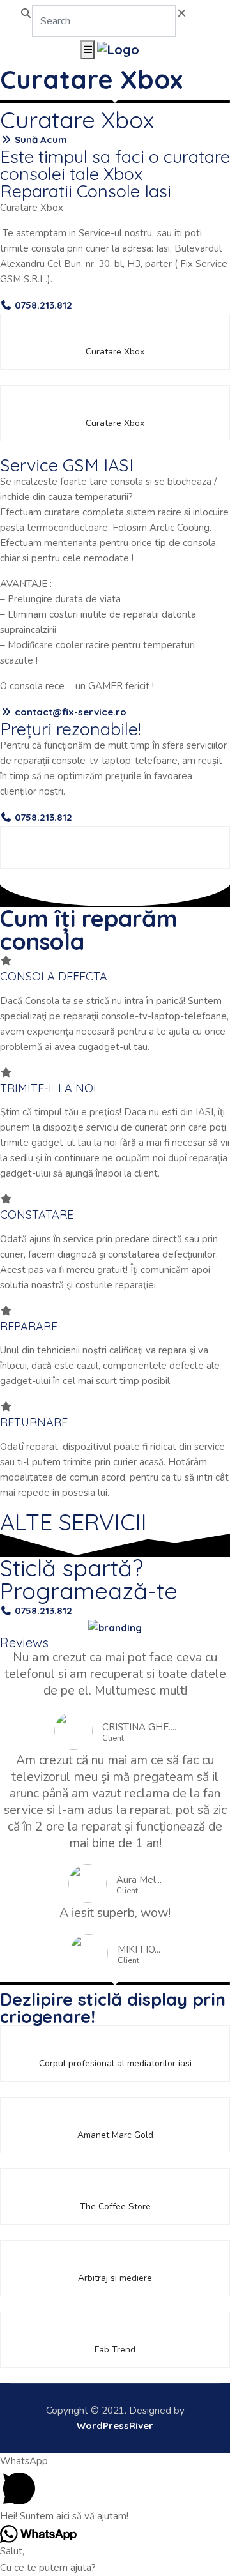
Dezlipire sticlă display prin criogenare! (113, 2008)
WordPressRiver (115, 2426)
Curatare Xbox (91, 79)
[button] (34, 140)
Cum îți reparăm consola (89, 930)
